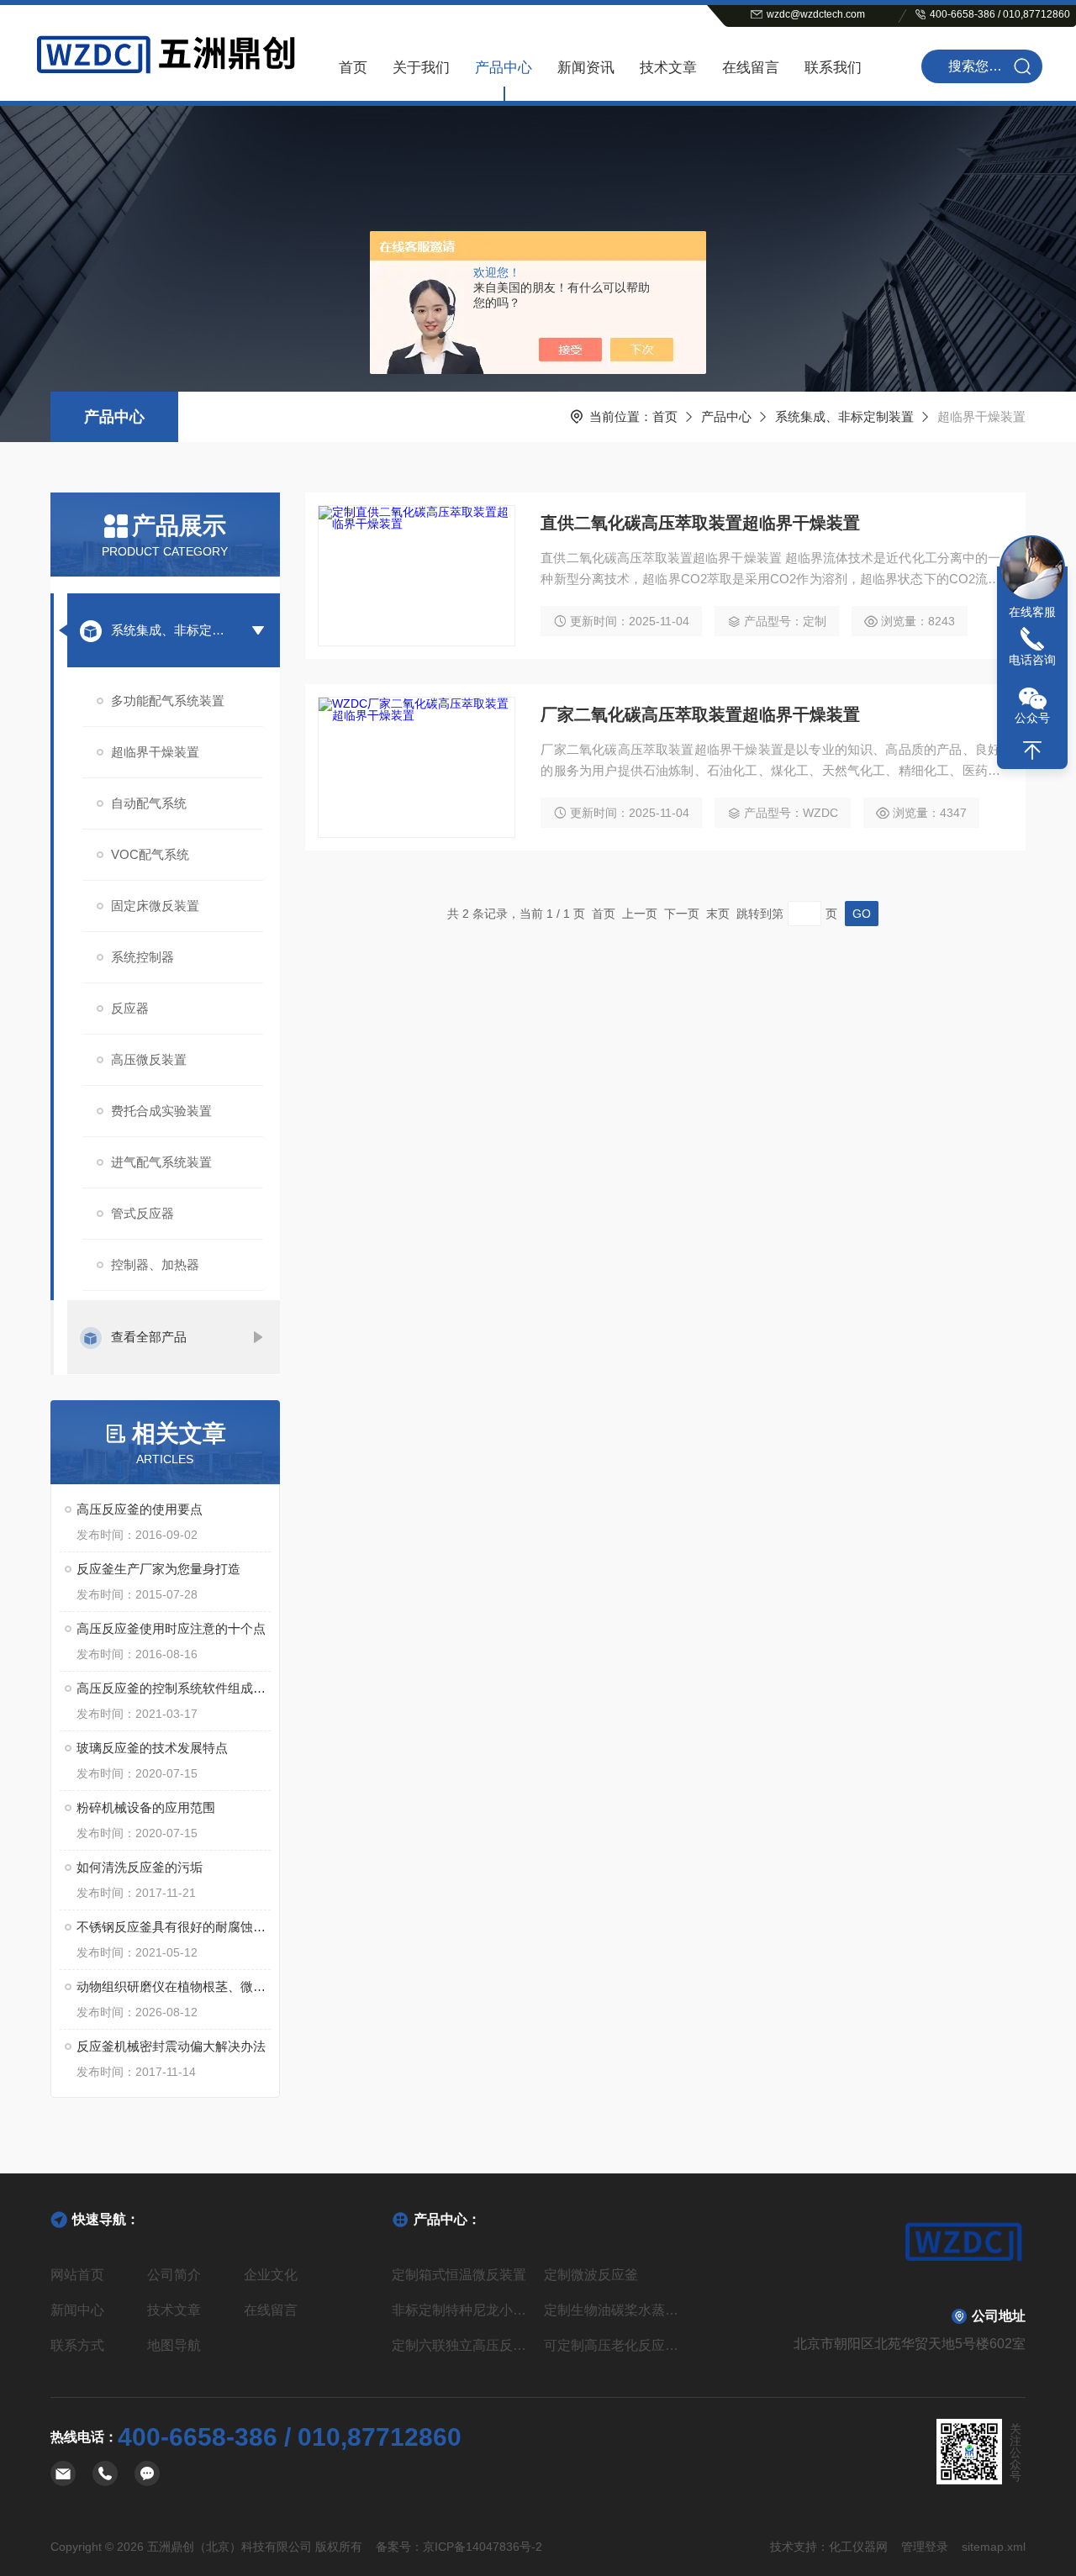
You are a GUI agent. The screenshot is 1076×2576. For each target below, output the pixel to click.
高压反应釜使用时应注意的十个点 (171, 1628)
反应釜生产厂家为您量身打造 (158, 1569)
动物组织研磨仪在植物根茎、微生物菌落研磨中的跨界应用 (174, 1986)
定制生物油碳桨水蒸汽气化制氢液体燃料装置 (614, 2310)
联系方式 (77, 2345)
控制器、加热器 (155, 1264)
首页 (353, 68)
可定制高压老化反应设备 (614, 2345)
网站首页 (77, 2275)
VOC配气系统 (150, 854)
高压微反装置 (149, 1059)
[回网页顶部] (1032, 751)
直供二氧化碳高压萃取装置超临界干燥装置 (700, 523)
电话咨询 (1032, 660)
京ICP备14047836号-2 (483, 2547)
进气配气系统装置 (161, 1162)
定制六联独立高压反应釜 (462, 2345)
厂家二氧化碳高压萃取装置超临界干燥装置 (700, 714)
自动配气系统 (149, 803)
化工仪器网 (858, 2547)
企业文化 (271, 2275)
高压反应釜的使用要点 (140, 1509)
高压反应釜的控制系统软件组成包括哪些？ (174, 1688)
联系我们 (833, 68)
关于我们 (421, 68)
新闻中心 (77, 2310)
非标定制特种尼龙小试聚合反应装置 (462, 2310)
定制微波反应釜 (591, 2275)
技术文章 (668, 68)
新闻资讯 (586, 68)
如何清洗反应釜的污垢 (140, 1867)
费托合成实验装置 (161, 1111)
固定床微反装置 (155, 906)
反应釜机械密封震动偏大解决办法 (171, 2046)
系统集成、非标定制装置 (844, 416)
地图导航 (174, 2345)
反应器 (130, 1008)
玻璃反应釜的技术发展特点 (152, 1748)
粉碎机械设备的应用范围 (146, 1807)
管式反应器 (142, 1213)
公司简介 (174, 2275)
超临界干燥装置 (155, 752)
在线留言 (751, 68)
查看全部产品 (149, 1337)
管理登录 (925, 2547)
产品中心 (504, 68)
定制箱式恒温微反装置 (459, 2275)
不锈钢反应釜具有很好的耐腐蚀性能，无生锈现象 (174, 1927)
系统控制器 (142, 957)
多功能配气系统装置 (168, 701)
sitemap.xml (994, 2547)
